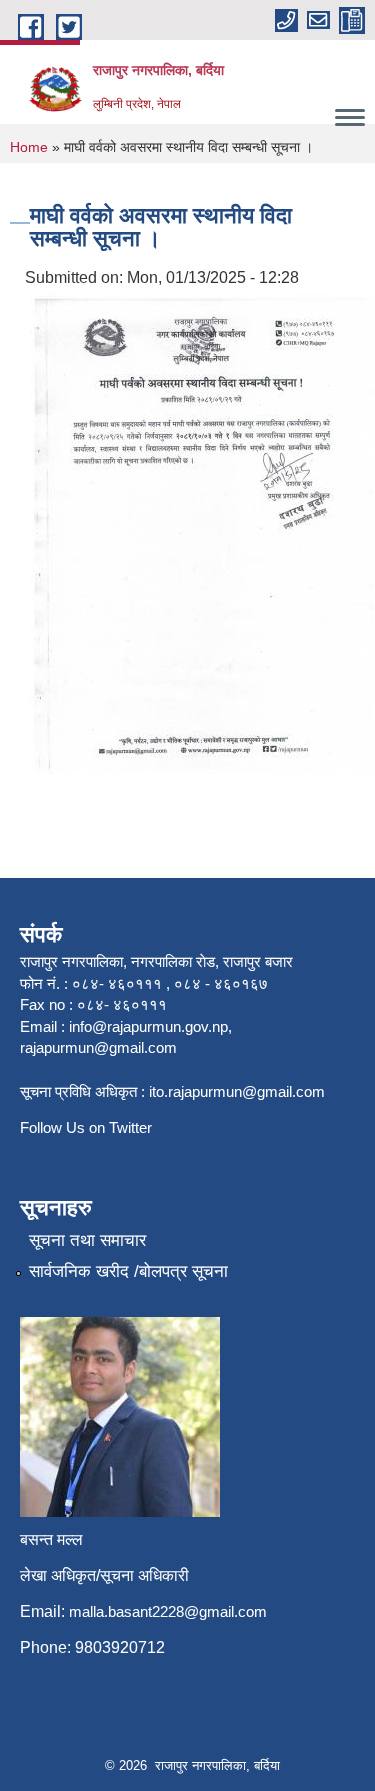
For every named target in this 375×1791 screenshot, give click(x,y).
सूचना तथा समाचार (87, 1240)
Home (29, 147)
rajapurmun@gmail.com (98, 1047)
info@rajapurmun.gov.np (148, 1026)
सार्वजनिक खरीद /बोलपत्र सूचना (128, 1271)
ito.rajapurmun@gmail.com (237, 1091)
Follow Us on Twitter (86, 1127)
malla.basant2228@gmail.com (168, 1611)
